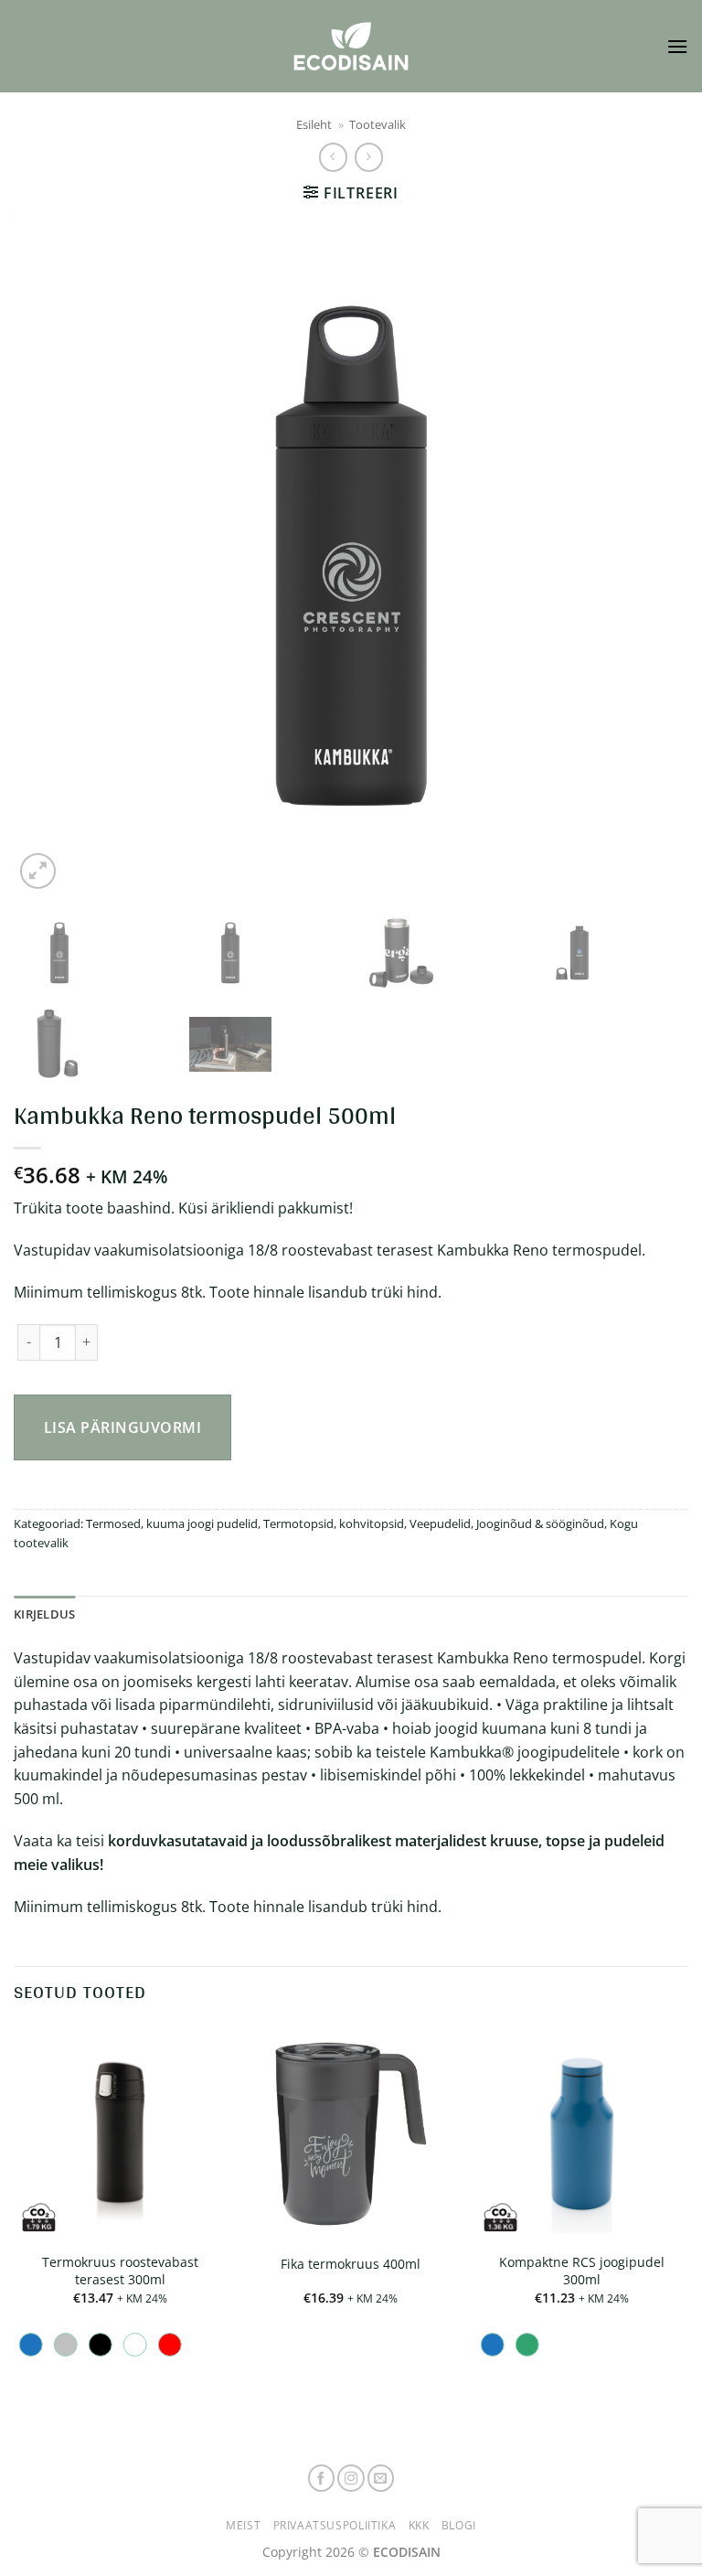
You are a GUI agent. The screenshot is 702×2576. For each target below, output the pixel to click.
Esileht (314, 124)
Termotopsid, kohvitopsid (334, 1523)
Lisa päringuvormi (122, 1427)
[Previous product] (369, 157)
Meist (243, 2525)
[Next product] (333, 157)
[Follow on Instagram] (351, 2478)
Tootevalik (378, 124)
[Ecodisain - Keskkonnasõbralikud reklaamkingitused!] (351, 46)
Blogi (459, 2525)
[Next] (652, 556)
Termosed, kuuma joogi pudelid (172, 1523)
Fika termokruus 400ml (351, 2264)
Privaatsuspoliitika (335, 2525)
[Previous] (50, 556)
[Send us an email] (381, 2478)
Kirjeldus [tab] (44, 1614)
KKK (419, 2525)
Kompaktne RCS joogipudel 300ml (582, 2271)
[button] (677, 46)
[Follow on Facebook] (322, 2478)
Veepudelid (440, 1523)
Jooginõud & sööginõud (540, 1523)
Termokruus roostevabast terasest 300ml (120, 2271)
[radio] (31, 2345)
